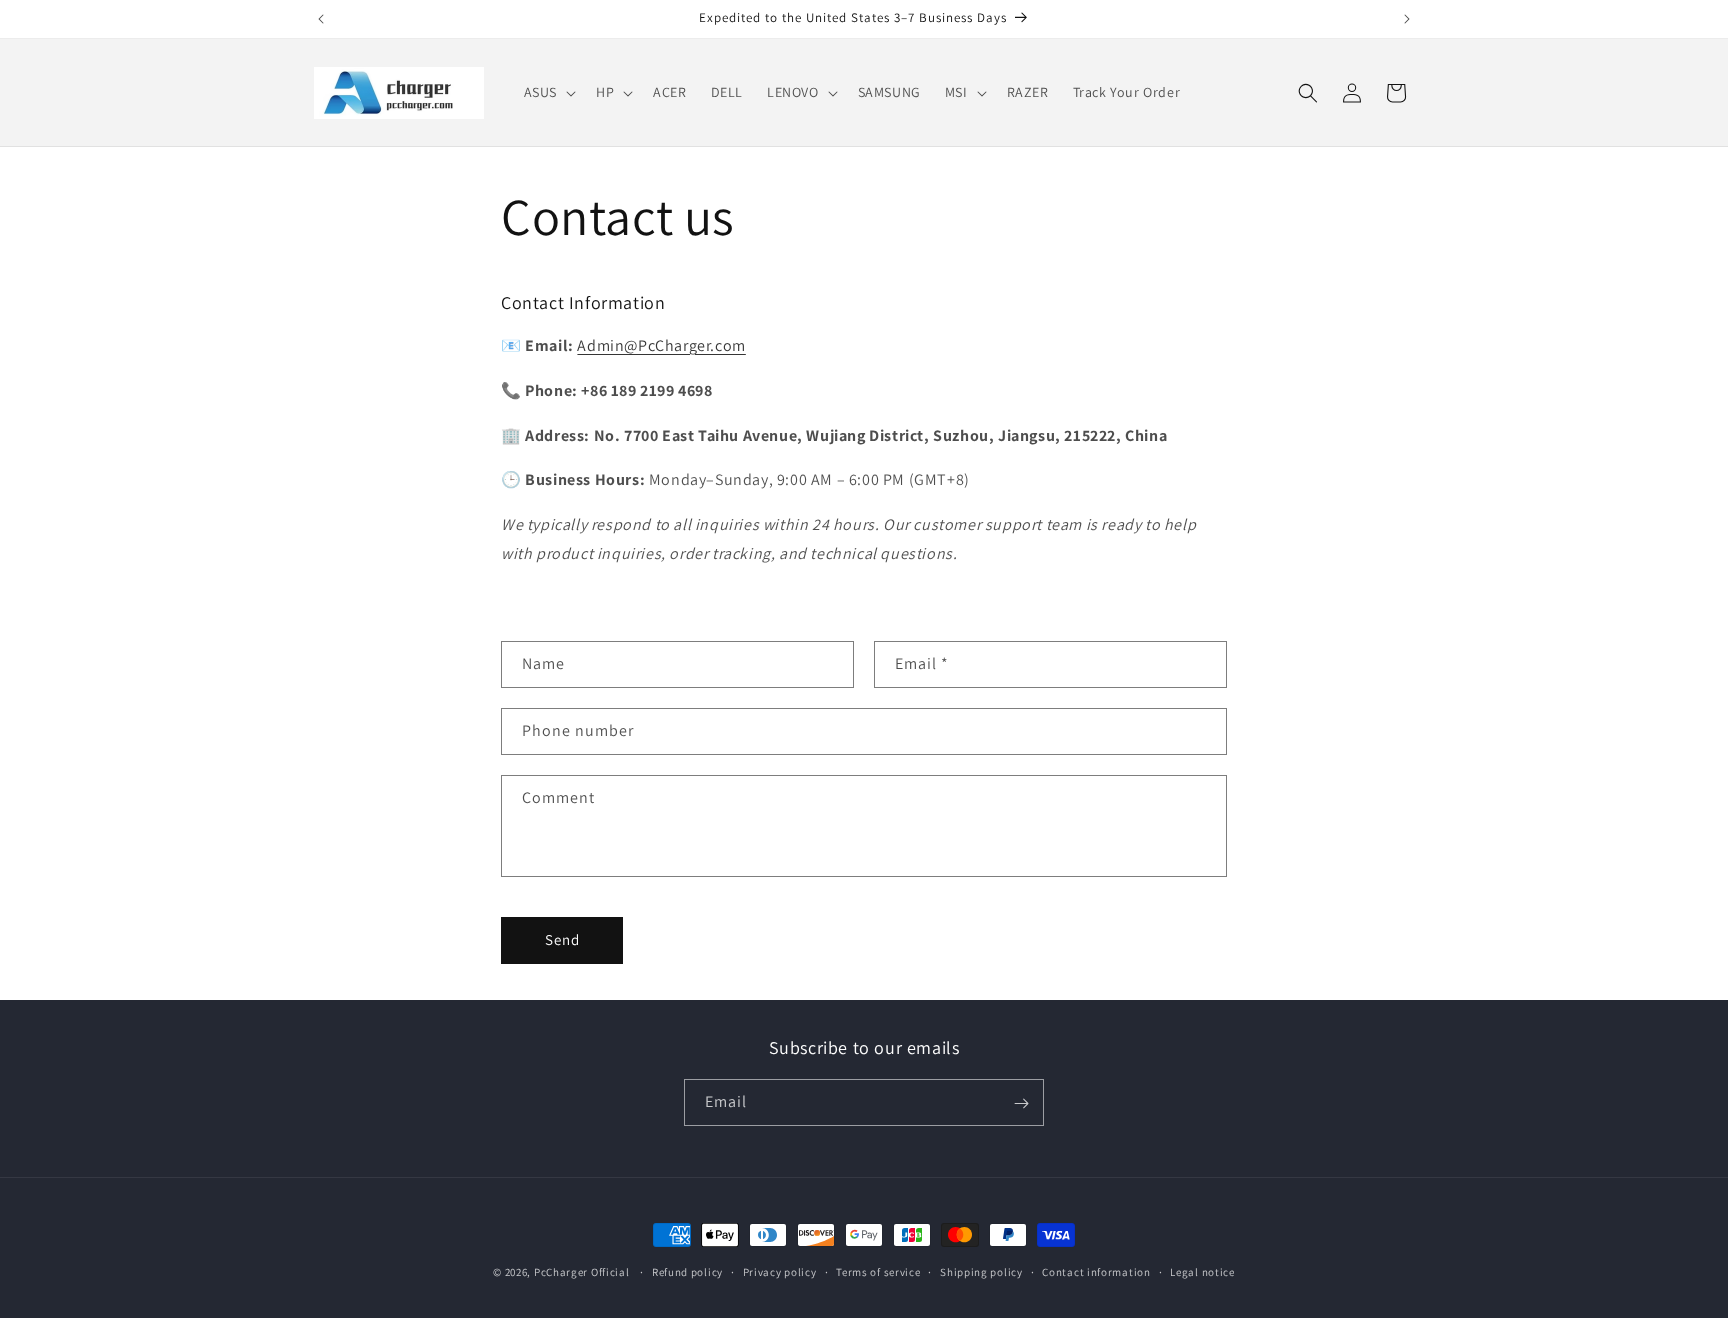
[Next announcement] (1407, 19)
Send (562, 939)
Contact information (1096, 1271)
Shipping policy (981, 1271)
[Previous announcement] (321, 19)
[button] (548, 92)
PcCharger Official (582, 1272)
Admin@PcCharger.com (661, 345)
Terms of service (878, 1271)
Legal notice (1202, 1271)
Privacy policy (780, 1271)
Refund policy (687, 1271)
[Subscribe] (1021, 1103)
